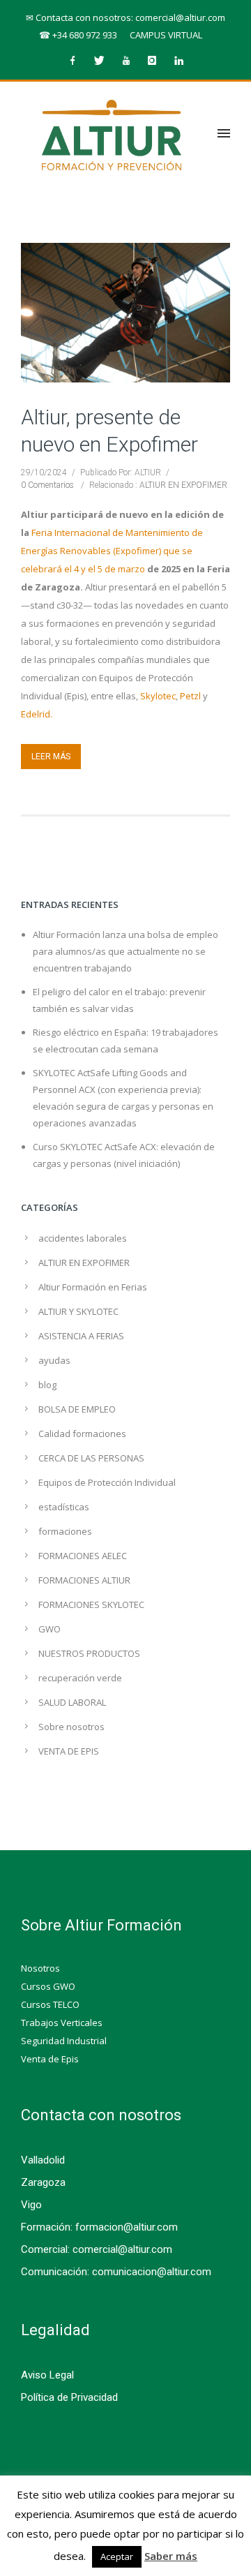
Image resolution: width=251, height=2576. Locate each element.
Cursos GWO (48, 1986)
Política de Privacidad (69, 2397)
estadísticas (64, 1507)
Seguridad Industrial (64, 2041)
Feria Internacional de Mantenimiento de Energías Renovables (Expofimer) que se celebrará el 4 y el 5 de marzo (112, 551)
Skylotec (158, 696)
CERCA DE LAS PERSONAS (91, 1458)
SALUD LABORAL (72, 1702)
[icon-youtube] (129, 61)
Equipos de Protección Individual (107, 1482)
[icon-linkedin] (178, 61)
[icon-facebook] (76, 61)
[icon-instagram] (155, 61)
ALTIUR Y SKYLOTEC (78, 1311)
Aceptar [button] (117, 2556)
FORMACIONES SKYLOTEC (91, 1605)
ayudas (54, 1360)
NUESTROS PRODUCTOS (89, 1653)
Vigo (31, 2205)
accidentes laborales (83, 1238)
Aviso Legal (47, 2375)
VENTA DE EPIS (69, 1751)
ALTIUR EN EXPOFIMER (182, 485)
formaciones (65, 1531)
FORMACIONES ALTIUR (84, 1580)
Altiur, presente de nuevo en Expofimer (109, 431)
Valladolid (43, 2160)
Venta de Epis (50, 2059)
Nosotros (40, 1968)
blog (47, 1385)
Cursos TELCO (50, 2004)
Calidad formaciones (82, 1434)
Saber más (171, 2556)
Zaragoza (43, 2182)
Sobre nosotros (71, 1727)
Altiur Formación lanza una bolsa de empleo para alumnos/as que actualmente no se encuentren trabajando (125, 951)
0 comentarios (47, 485)
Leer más (51, 757)
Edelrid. (37, 714)
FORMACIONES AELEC (83, 1556)
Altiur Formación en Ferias (93, 1287)
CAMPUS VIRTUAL (166, 35)
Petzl (190, 696)
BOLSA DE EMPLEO (77, 1409)
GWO (50, 1629)
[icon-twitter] (102, 61)
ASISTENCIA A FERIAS (81, 1336)
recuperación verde (80, 1678)
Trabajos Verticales (62, 2023)
